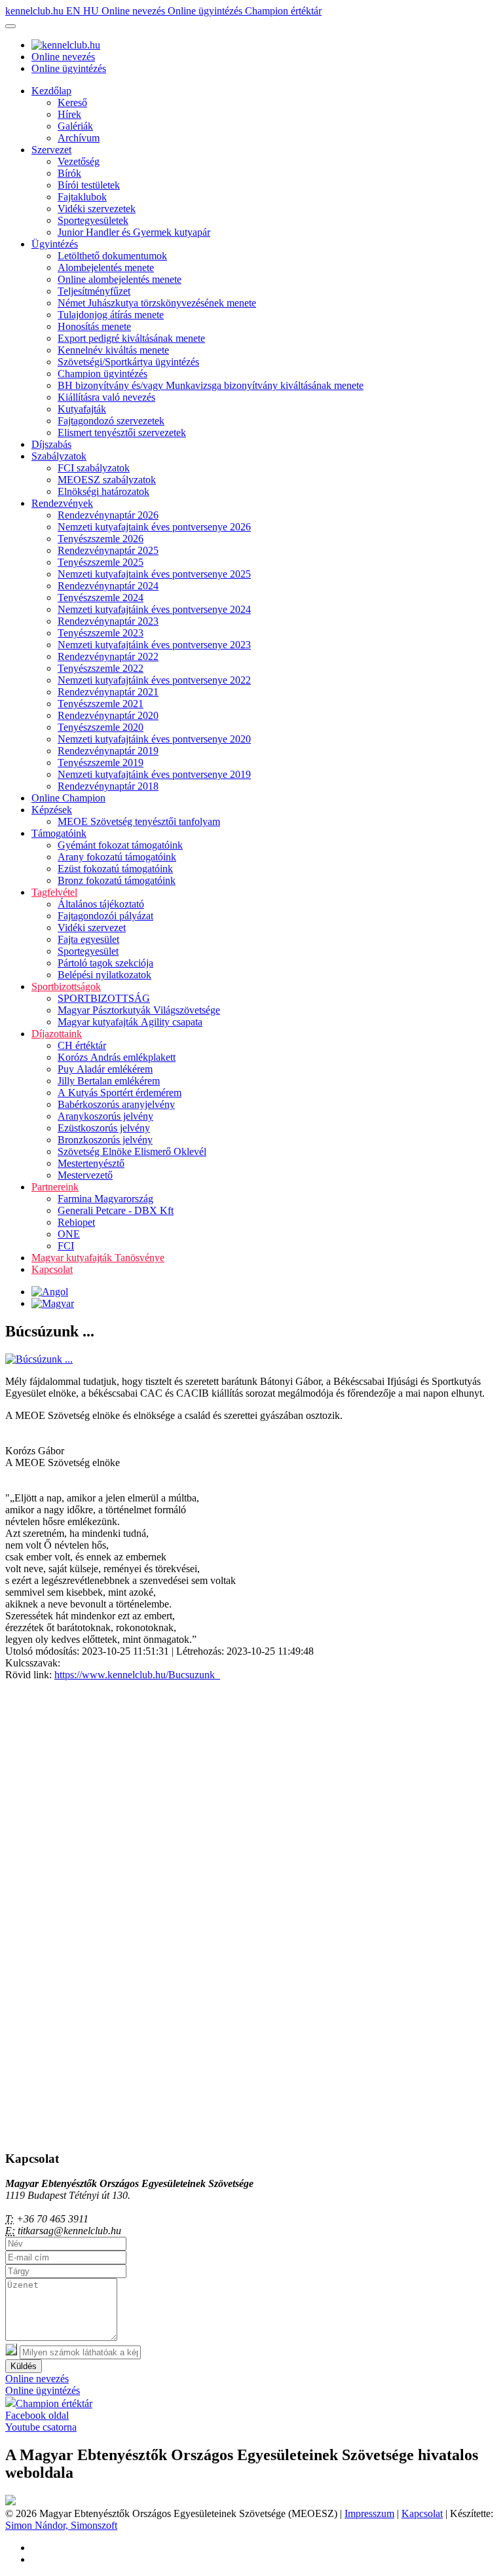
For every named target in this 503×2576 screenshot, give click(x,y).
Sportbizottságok (66, 986)
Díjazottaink (57, 1034)
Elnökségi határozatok (103, 491)
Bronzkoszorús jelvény (105, 1140)
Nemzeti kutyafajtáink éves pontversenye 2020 (154, 739)
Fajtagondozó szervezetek (111, 421)
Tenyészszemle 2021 (101, 704)
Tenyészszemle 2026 (101, 539)
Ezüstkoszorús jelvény (104, 1128)
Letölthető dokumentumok (112, 256)
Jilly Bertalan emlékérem (109, 1081)
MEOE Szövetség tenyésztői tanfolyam (139, 821)
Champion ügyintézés (102, 374)
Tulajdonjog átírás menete (111, 315)
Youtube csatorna (41, 2427)
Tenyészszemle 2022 (101, 668)
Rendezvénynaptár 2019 (108, 751)
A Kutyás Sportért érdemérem (120, 1093)
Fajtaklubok (82, 197)
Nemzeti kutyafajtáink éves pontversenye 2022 (154, 680)
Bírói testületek (89, 185)
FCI (66, 1246)
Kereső (72, 102)
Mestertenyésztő (91, 1163)
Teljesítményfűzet (94, 291)
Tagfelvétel (54, 892)
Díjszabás (51, 444)
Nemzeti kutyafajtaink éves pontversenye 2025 (154, 574)
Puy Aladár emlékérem (105, 1069)
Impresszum (369, 2513)
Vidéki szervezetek (97, 209)
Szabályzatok (59, 456)
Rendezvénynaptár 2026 (108, 515)
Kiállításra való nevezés (106, 397)
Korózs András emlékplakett (117, 1057)
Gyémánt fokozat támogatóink (120, 845)
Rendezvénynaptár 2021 (108, 692)
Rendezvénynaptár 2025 (108, 550)
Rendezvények (62, 503)
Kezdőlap (51, 91)
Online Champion (68, 798)
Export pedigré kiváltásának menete (131, 338)
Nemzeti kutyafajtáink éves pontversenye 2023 (154, 645)
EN (75, 11)
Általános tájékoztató (101, 904)
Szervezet (51, 150)
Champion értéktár (283, 11)
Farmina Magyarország (105, 1199)
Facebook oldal (37, 2415)
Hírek (69, 114)
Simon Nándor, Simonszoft (61, 2525)
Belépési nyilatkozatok (104, 975)
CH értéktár (82, 1045)
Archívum (79, 138)
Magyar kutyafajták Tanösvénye (98, 1258)
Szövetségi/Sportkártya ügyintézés (128, 362)
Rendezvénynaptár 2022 (108, 656)
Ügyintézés (55, 244)
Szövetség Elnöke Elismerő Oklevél (132, 1151)
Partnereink (55, 1187)
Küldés (24, 2366)
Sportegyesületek (93, 220)
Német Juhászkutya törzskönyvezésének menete (157, 303)
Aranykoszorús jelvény (105, 1116)
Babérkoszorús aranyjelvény (116, 1104)
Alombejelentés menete (106, 267)
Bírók (69, 173)
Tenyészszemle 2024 (101, 598)
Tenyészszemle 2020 (101, 727)
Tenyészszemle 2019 (101, 763)
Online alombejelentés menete (120, 279)
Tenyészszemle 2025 (101, 562)
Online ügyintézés (206, 11)
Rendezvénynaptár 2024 (108, 586)
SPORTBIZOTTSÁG (104, 998)
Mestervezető (85, 1175)
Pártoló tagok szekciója (105, 963)
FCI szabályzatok (94, 468)
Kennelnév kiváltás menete (113, 350)
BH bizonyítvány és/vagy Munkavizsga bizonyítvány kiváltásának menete (211, 385)
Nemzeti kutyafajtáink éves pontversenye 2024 (154, 609)
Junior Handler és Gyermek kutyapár (134, 232)
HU (92, 11)
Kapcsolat (52, 1269)
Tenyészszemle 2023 (101, 633)
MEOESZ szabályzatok (107, 480)
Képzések (52, 810)
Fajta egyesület (88, 939)
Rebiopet (76, 1222)
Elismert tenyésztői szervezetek (122, 432)
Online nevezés (135, 11)
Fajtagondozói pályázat (105, 916)
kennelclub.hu (36, 11)
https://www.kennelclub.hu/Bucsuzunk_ (137, 1675)
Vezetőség (79, 161)
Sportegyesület (88, 951)
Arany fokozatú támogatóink (117, 857)
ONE (69, 1234)
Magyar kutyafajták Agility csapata (130, 1022)
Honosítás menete (94, 326)
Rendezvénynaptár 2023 (108, 621)
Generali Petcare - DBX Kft (116, 1210)
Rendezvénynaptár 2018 (108, 786)
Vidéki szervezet (92, 928)
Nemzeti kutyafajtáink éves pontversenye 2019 (154, 774)
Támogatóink (59, 833)
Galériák (75, 126)
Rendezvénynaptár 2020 (108, 715)
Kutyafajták (82, 409)
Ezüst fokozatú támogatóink (115, 869)
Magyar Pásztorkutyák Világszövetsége (139, 1010)
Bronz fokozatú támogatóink (117, 880)
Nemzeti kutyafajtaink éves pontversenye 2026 (154, 527)
